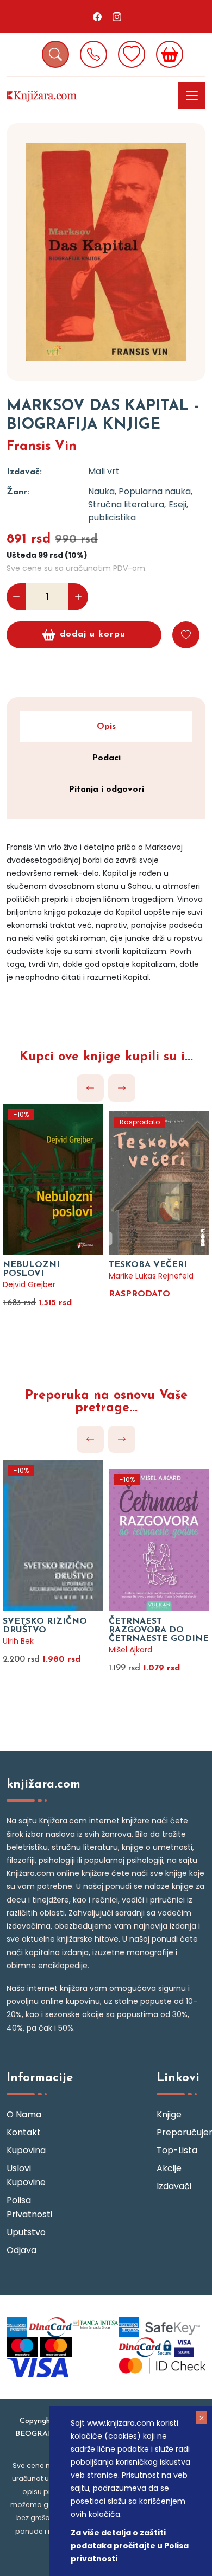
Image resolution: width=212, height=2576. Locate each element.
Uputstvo (26, 2232)
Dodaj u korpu (93, 634)
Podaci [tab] (106, 758)
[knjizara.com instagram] (117, 16)
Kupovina (26, 2150)
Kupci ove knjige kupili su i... (106, 1057)
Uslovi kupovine (26, 2175)
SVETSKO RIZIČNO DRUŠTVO (45, 1626)
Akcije (169, 2168)
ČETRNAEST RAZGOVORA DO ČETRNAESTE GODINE (159, 1630)
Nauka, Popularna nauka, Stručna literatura (140, 498)
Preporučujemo (181, 2132)
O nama (24, 2114)
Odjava (21, 2250)
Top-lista (177, 2150)
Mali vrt (104, 471)
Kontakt (24, 2132)
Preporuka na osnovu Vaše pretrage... (106, 1402)
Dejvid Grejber (29, 1284)
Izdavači (174, 2186)
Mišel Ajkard (130, 1650)
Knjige (169, 2114)
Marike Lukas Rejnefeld (151, 1276)
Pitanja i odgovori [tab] (106, 790)
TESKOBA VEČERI (148, 1265)
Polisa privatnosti (29, 2207)
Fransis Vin (42, 447)
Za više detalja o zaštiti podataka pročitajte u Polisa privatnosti (130, 2546)
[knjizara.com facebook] (97, 16)
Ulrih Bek (18, 1641)
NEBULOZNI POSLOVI (31, 1269)
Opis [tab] (106, 727)
